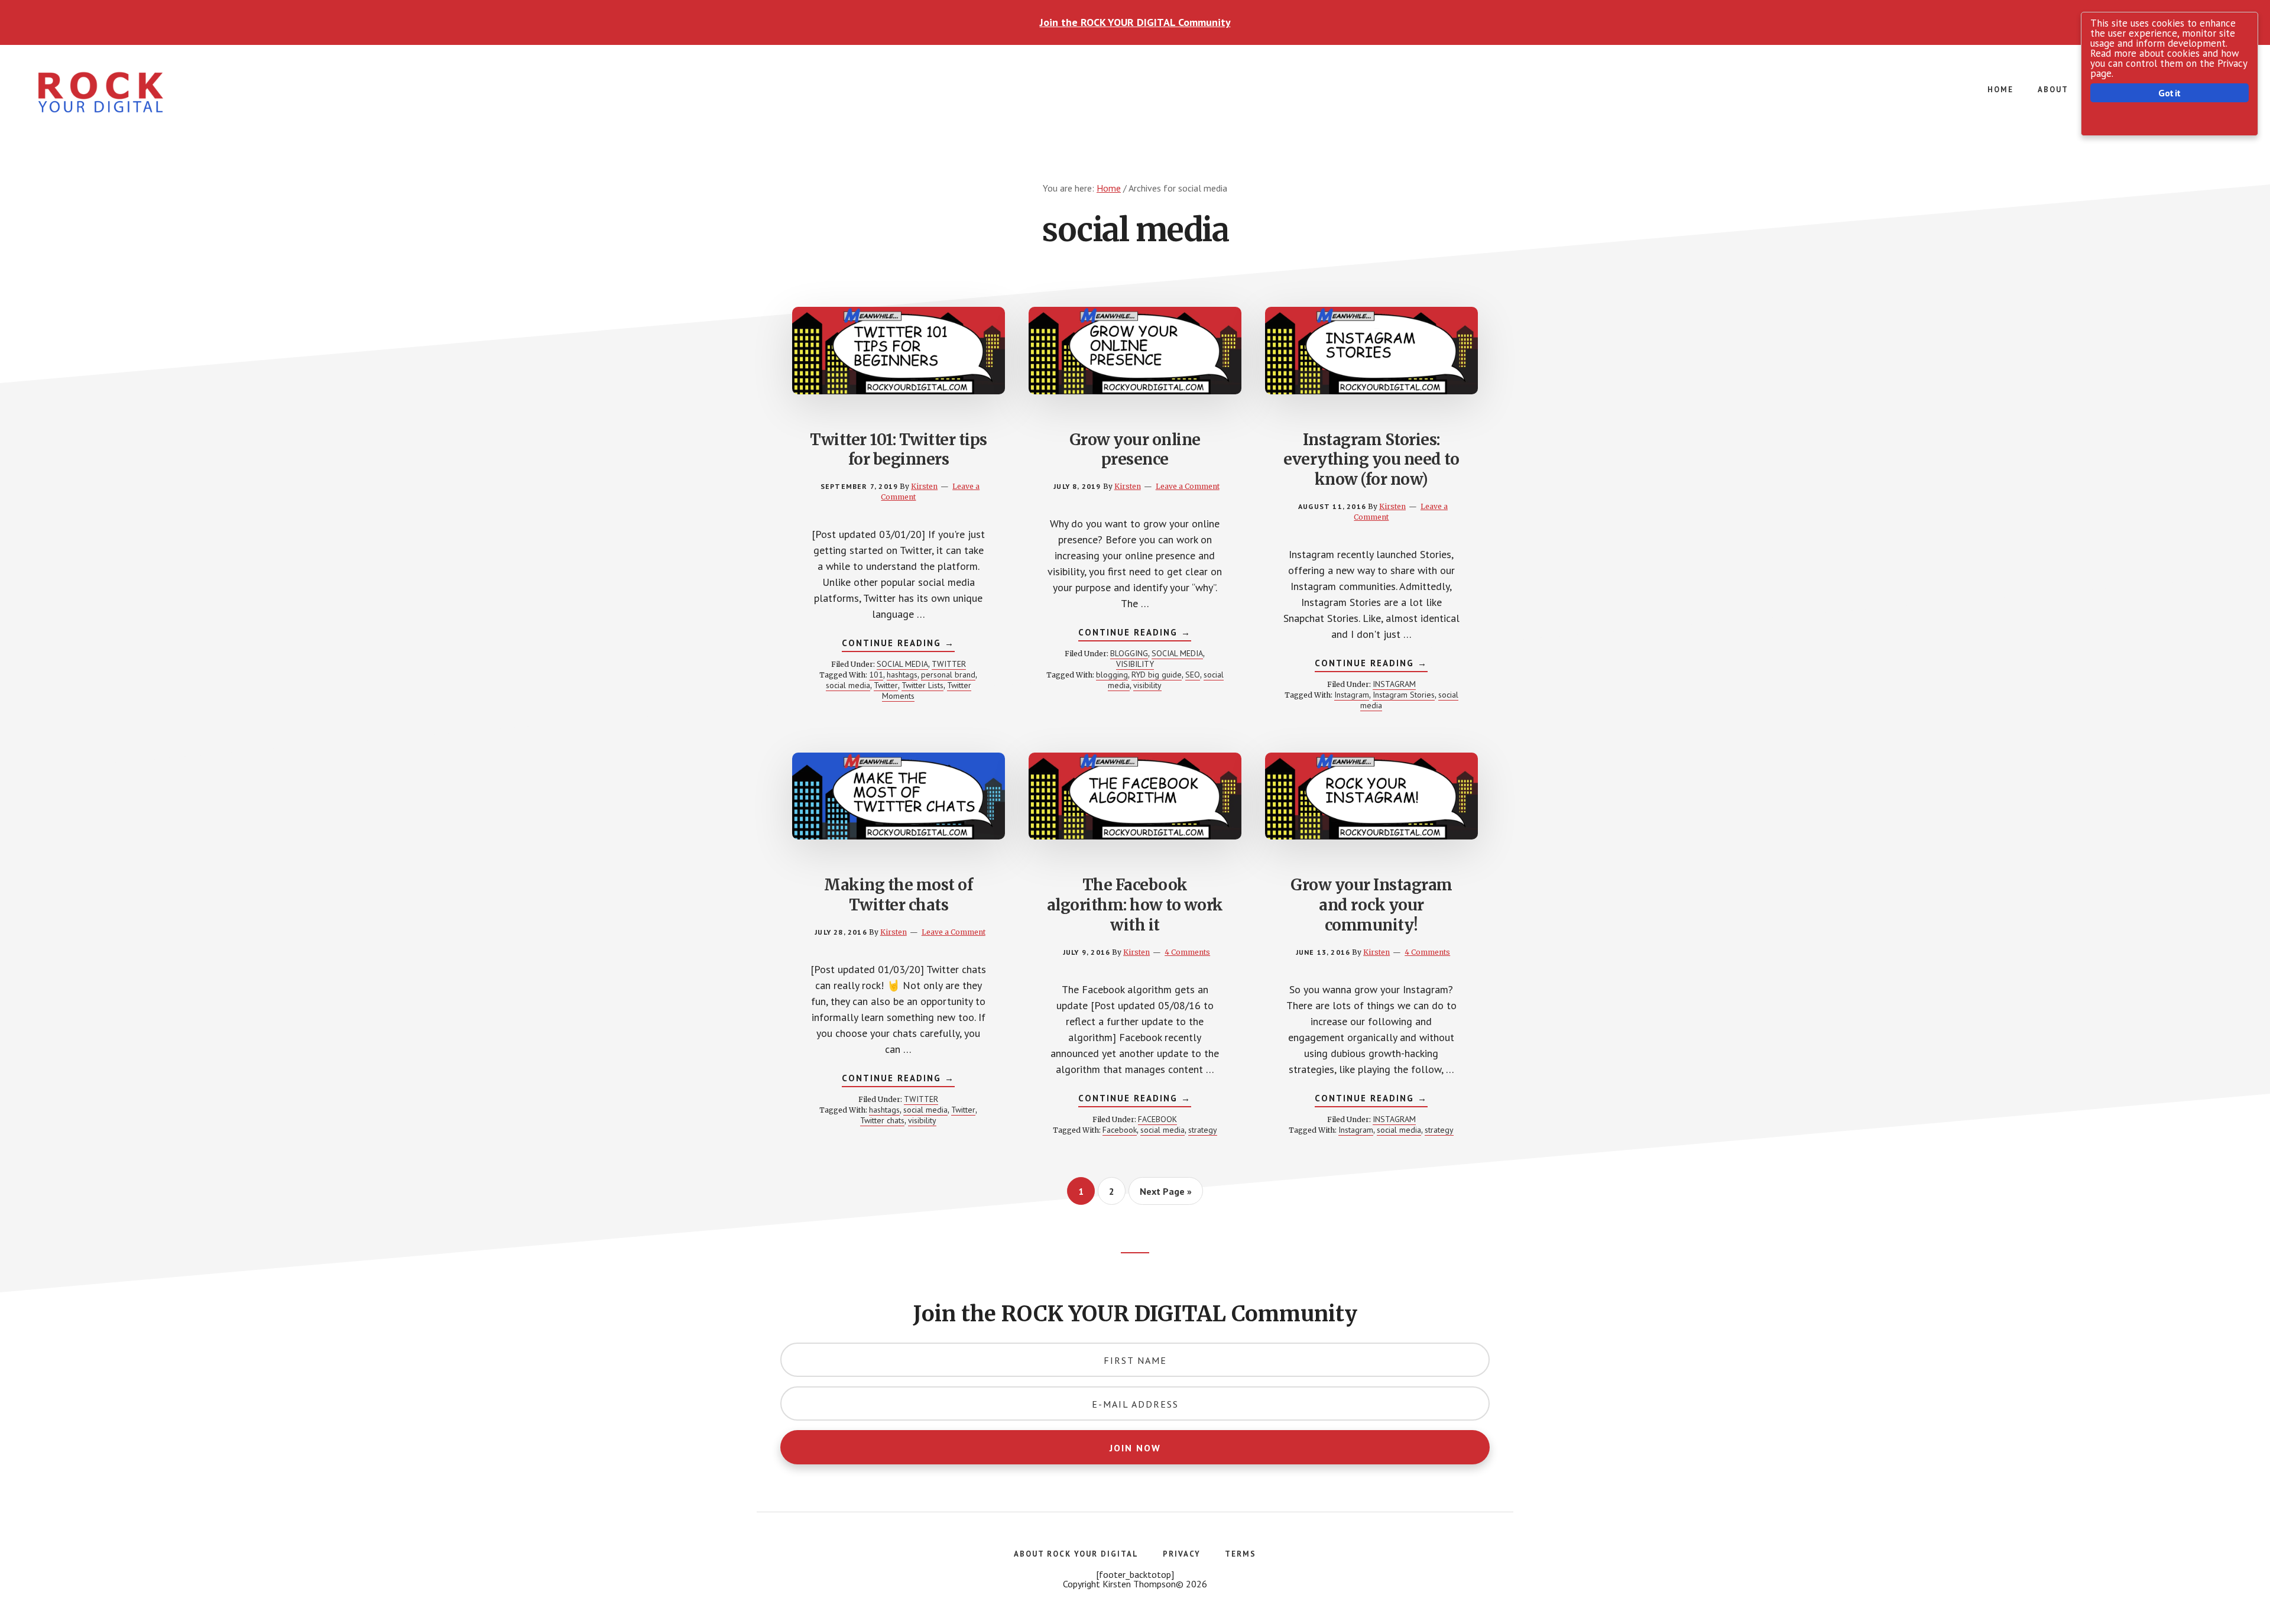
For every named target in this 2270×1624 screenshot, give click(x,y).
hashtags (902, 675)
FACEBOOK (1157, 1119)
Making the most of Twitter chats (898, 895)
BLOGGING (1129, 653)
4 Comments (1187, 952)
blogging (1112, 675)
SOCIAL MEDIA (902, 664)
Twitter (886, 685)
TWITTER (949, 664)
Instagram (1352, 695)
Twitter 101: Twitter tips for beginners (899, 450)
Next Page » (1165, 1195)
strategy (1203, 1130)
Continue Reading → (898, 644)
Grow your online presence (1135, 450)
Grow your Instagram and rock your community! (1371, 905)
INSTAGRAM (1394, 684)
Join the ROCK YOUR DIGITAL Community (1135, 22)
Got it (2169, 93)
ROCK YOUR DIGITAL (118, 92)
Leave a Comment (1188, 486)
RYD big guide (1157, 675)
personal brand (948, 675)
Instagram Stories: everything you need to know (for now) (1371, 460)
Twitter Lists (922, 685)
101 (876, 675)
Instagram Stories (1404, 695)
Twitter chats (882, 1120)
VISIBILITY (1135, 664)
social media (848, 685)
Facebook (1120, 1130)
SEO (1193, 675)
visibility (1147, 685)
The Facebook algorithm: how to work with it (1135, 905)
